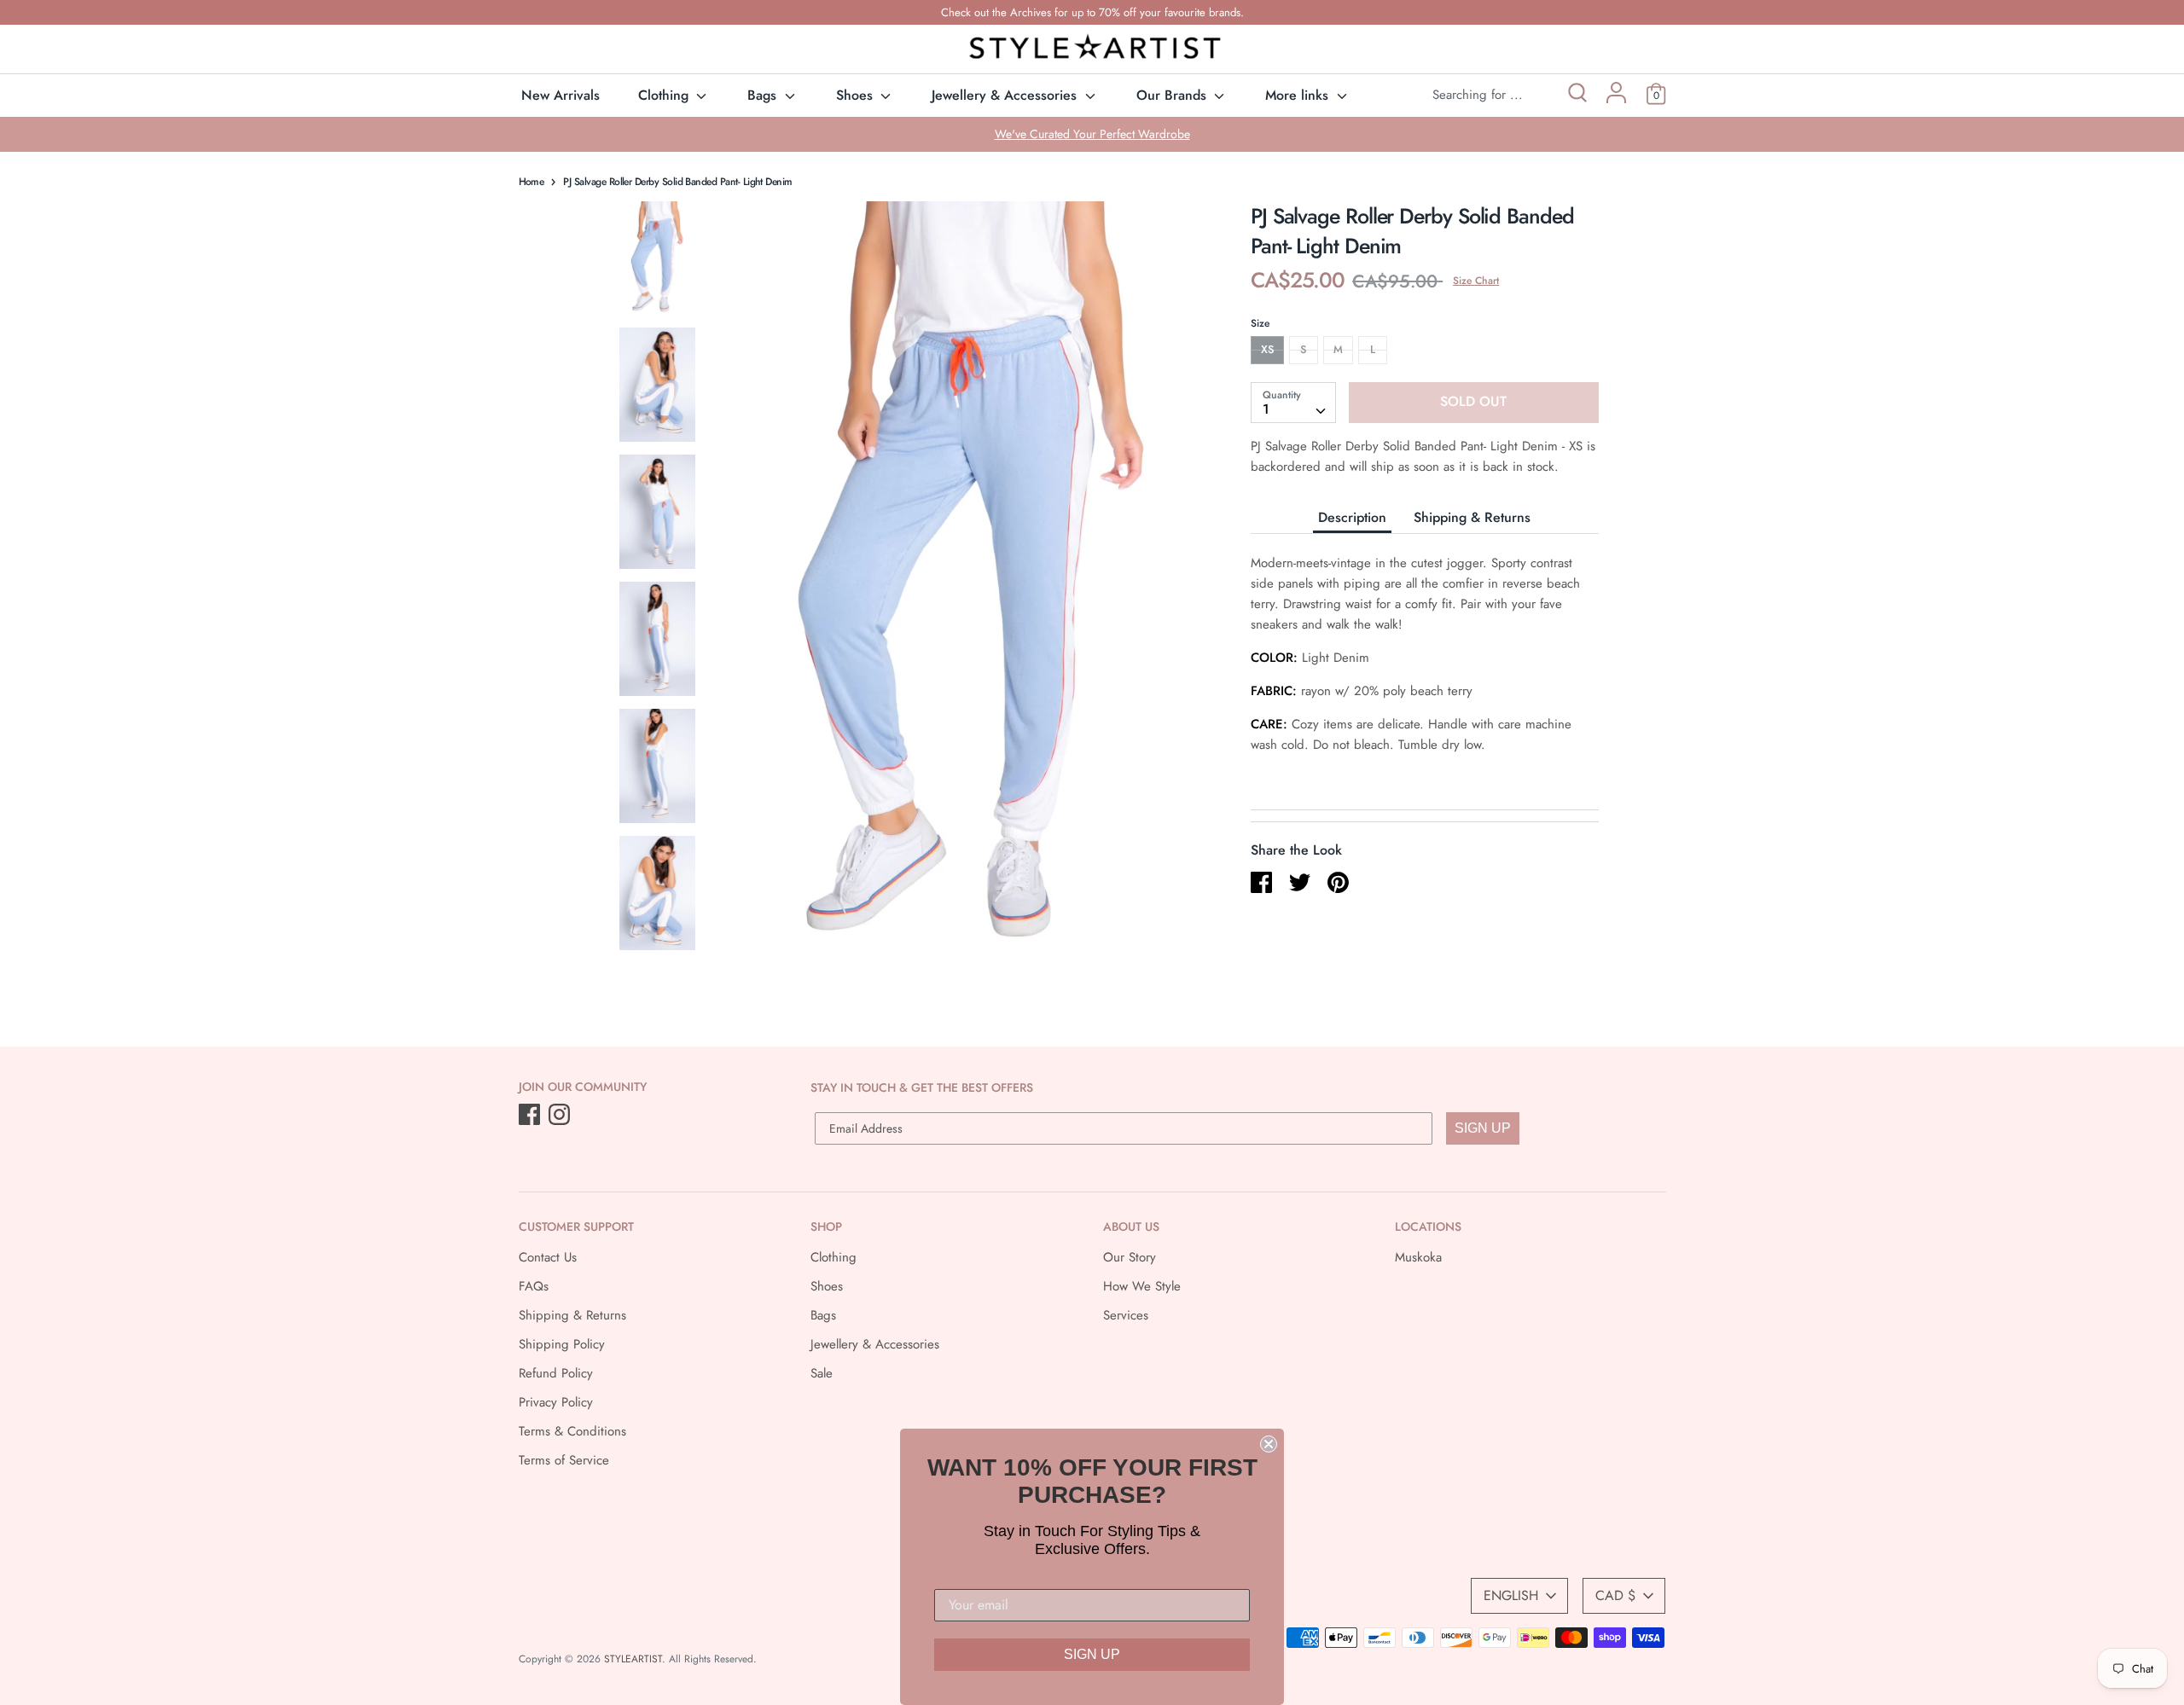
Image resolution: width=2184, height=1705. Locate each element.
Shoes (857, 95)
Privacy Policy (556, 1402)
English (1511, 1595)
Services (1126, 1315)
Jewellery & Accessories (1006, 95)
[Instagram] (561, 1116)
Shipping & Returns (1472, 516)
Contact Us (548, 1257)
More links (1299, 95)
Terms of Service (564, 1460)
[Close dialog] (1269, 1444)
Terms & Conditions (572, 1431)
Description (1352, 516)
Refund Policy (556, 1373)
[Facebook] (531, 1116)
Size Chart (1476, 281)
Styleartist (633, 1659)
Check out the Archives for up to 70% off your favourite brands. (1092, 12)
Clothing (665, 95)
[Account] (1616, 99)
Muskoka (1418, 1257)
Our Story (1130, 1257)
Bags (764, 95)
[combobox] (1293, 402)
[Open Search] (1576, 95)
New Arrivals (561, 95)
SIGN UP (1483, 1128)
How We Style (1142, 1286)
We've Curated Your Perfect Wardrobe (1092, 134)
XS (1267, 349)
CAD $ (1615, 1595)
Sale (822, 1373)
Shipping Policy (562, 1344)
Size (1260, 323)
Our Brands (1173, 95)
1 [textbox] (1266, 408)
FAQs (534, 1286)
